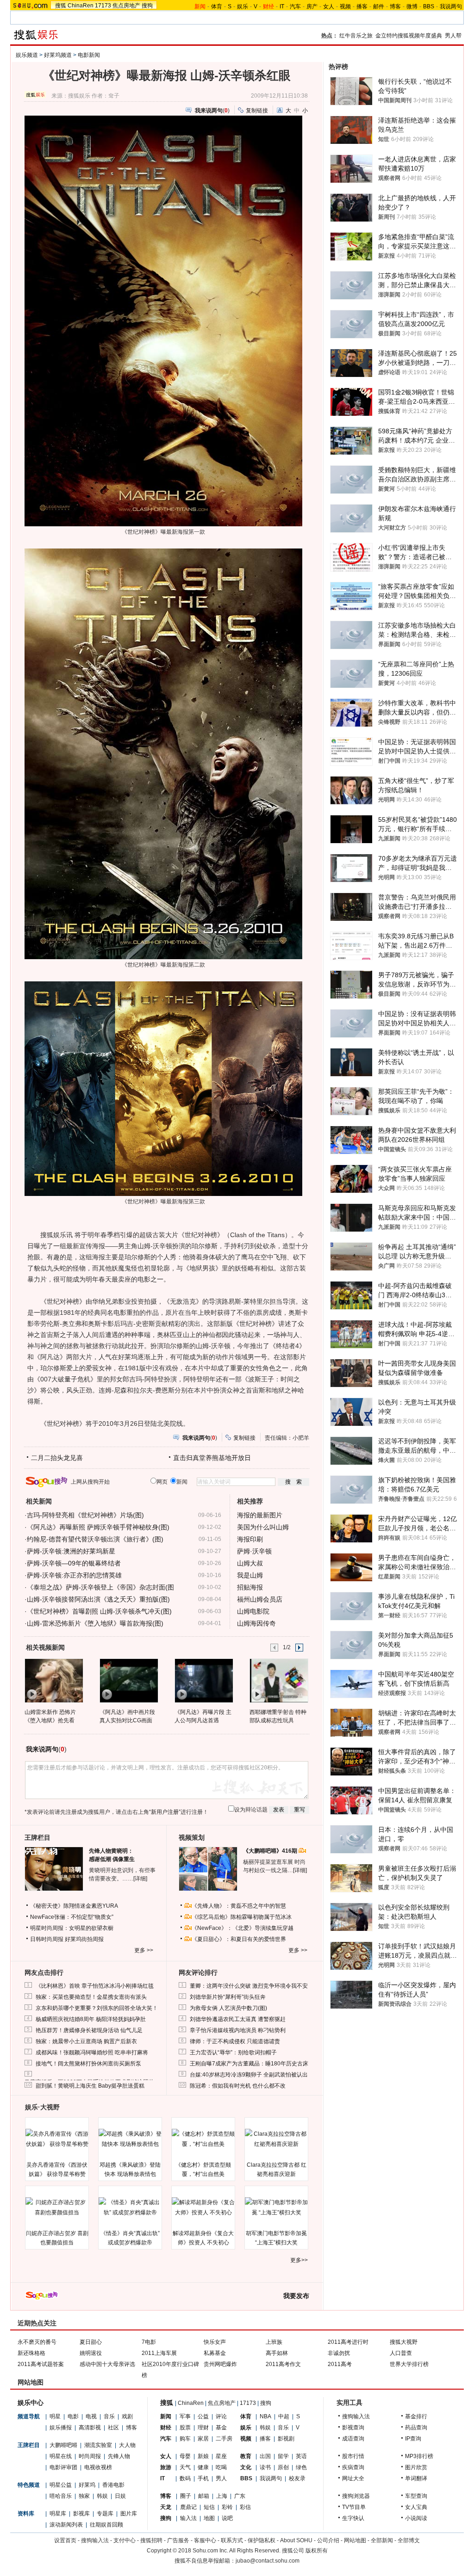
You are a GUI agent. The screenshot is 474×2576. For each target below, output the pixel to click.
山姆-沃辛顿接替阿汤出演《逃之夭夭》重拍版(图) (98, 1599)
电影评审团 (63, 2467)
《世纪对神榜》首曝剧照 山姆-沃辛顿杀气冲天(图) (99, 1611)
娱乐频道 (27, 55)
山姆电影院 (253, 1611)
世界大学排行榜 (409, 2364)
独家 (84, 2496)
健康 (203, 2467)
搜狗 (147, 6)
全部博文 (409, 2540)
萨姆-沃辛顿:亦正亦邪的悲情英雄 (74, 1575)
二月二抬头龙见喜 (57, 1458)
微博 (412, 6)
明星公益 (61, 2485)
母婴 (185, 2456)
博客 (395, 6)
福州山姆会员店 (260, 1599)
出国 (265, 2456)
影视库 (81, 2514)
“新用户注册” (165, 1812)
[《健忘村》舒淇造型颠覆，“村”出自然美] (203, 2139)
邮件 (379, 6)
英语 (301, 2456)
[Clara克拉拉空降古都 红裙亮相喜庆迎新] (276, 2139)
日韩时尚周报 (47, 1939)
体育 (217, 6)
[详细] (140, 1879)
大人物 (127, 2445)
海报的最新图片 (260, 1515)
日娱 (120, 2496)
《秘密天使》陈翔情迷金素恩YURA (74, 1906)
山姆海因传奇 (256, 1623)
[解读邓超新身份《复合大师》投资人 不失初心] (203, 2207)
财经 (166, 2428)
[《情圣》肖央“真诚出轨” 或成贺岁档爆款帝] (130, 2207)
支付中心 (125, 2540)
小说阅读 (416, 2518)
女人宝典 (416, 2507)
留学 (283, 2456)
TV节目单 (354, 2507)
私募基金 (215, 2353)
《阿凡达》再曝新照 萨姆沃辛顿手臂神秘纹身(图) (98, 1527)
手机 (203, 2478)
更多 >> (144, 1950)
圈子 (186, 2496)
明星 (55, 2416)
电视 (91, 2416)
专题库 (105, 2514)
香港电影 (113, 2485)
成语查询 (353, 2439)
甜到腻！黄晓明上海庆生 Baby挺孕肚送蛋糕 (90, 2086)
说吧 (227, 2518)
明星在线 (61, 2456)
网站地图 (355, 2540)
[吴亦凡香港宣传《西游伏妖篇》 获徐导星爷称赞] (57, 2139)
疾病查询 (353, 2467)
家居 (203, 2439)
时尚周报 (90, 2456)
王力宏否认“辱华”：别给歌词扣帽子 (233, 2052)
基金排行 (416, 2416)
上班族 (274, 2342)
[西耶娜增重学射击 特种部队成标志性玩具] (278, 1680)
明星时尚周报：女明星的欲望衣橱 (72, 1928)
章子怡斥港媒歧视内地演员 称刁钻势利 (238, 2030)
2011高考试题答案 (41, 2364)
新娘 (203, 2456)
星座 (221, 2456)
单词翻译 (416, 2478)
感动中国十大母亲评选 (107, 2364)
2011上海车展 (159, 2353)
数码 (185, 2478)
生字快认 (353, 2518)
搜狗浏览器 (356, 2496)
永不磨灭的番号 (37, 2342)
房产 (312, 6)
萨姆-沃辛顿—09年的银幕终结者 (74, 1563)
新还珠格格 (31, 2353)
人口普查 (401, 2353)
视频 (345, 6)
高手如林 (277, 2353)
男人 (221, 2478)
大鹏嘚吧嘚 (63, 2445)
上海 (222, 2496)
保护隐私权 (262, 2540)
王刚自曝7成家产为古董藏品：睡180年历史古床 (249, 2064)
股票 (185, 2428)
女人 (329, 6)
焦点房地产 (126, 6)
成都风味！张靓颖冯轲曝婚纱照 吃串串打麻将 (92, 2052)
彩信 (245, 2507)
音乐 (109, 2416)
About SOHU (296, 2540)
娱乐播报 (61, 2428)
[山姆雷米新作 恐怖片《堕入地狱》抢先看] (53, 1680)
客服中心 (205, 2540)
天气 (185, 2467)
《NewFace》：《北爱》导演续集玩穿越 (243, 1928)
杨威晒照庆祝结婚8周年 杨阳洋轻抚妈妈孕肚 (91, 2019)
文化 (246, 2467)
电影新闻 (89, 55)
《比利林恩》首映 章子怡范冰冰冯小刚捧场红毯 (95, 1986)
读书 (265, 2467)
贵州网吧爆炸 (220, 2364)
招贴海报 (250, 1587)
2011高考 (340, 2364)
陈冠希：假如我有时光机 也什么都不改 (238, 2086)
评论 (221, 2416)
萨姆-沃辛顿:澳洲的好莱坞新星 (71, 1551)
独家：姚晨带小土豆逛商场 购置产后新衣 (86, 2041)
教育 (246, 2456)
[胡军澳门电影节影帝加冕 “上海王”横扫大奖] (276, 2207)
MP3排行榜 (419, 2456)
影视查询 (353, 2428)
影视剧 (286, 2439)
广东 (240, 2496)
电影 (73, 2416)
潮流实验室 (98, 2445)
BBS (429, 6)
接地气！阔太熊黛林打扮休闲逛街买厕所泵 (88, 2064)
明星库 (58, 2514)
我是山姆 (250, 1575)
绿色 (301, 2467)
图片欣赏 (416, 2467)
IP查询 (413, 2439)
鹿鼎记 (188, 2507)
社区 (113, 2428)
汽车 (295, 6)
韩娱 (102, 2496)
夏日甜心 (91, 2342)
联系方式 (232, 2540)
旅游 (166, 2467)
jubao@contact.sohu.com (268, 2561)
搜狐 (61, 6)
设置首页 (65, 2540)
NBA (265, 2416)
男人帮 (453, 36)
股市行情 (353, 2456)
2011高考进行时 (348, 2342)
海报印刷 (250, 1539)
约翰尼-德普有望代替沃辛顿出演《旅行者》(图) (95, 1539)
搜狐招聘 (151, 2540)
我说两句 (451, 6)
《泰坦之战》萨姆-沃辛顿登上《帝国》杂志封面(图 (100, 1587)
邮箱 (204, 2496)
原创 (283, 2467)
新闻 (166, 2416)
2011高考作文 (283, 2364)
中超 (284, 2416)
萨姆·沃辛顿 (254, 1551)
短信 (209, 2507)
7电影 (149, 2342)
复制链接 (257, 111)
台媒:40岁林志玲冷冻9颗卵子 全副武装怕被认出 (249, 2075)
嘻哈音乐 (61, 2496)
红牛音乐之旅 (356, 36)
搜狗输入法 (356, 2416)
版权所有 (317, 2551)
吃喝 (221, 2467)
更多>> (299, 2260)
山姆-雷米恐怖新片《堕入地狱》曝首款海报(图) (95, 1623)
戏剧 (127, 2416)
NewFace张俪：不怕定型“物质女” (72, 1917)
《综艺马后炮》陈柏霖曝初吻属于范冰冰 (242, 1917)
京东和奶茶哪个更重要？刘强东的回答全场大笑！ (97, 2008)
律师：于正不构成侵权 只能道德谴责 (235, 2041)
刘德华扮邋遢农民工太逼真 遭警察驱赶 (238, 2019)
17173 (103, 6)
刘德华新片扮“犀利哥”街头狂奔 (228, 1997)
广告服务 (178, 2540)
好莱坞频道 (58, 55)
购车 (185, 2439)
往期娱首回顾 (106, 2525)
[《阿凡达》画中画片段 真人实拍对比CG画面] (128, 1680)
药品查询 (416, 2428)
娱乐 (243, 6)
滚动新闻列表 (66, 2525)
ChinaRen (81, 6)
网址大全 (353, 2478)
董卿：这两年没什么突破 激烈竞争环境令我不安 (249, 1986)
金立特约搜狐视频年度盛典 (409, 36)
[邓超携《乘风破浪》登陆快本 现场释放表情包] (130, 2139)
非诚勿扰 (339, 2353)
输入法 (188, 2518)
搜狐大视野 (404, 2342)
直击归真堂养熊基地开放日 (212, 1458)
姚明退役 (91, 2353)
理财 (203, 2428)
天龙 (166, 2507)
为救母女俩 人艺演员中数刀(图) (228, 2008)
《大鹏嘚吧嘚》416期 (271, 1851)
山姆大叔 (250, 1563)
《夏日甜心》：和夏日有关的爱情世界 (239, 1939)
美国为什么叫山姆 (263, 1527)
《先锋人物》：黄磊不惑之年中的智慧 (239, 1906)
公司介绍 (328, 2540)
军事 (185, 2416)
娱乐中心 (31, 2403)
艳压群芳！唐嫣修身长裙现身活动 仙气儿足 (89, 2030)
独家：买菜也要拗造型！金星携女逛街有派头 (91, 1997)
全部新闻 (382, 2540)
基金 (221, 2428)
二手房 (224, 2439)
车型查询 (416, 2496)
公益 (203, 2416)
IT (282, 6)
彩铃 (227, 2507)
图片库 (129, 2514)
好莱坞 (87, 2485)
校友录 (297, 2478)
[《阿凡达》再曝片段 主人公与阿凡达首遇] (203, 1680)
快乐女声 (215, 2342)
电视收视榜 (98, 2467)
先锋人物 (119, 2456)
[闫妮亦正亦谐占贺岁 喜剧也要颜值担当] (57, 2207)
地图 (209, 2518)
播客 (362, 6)
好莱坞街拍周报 (84, 1939)
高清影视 (90, 2428)
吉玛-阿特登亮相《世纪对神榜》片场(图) (85, 1515)
